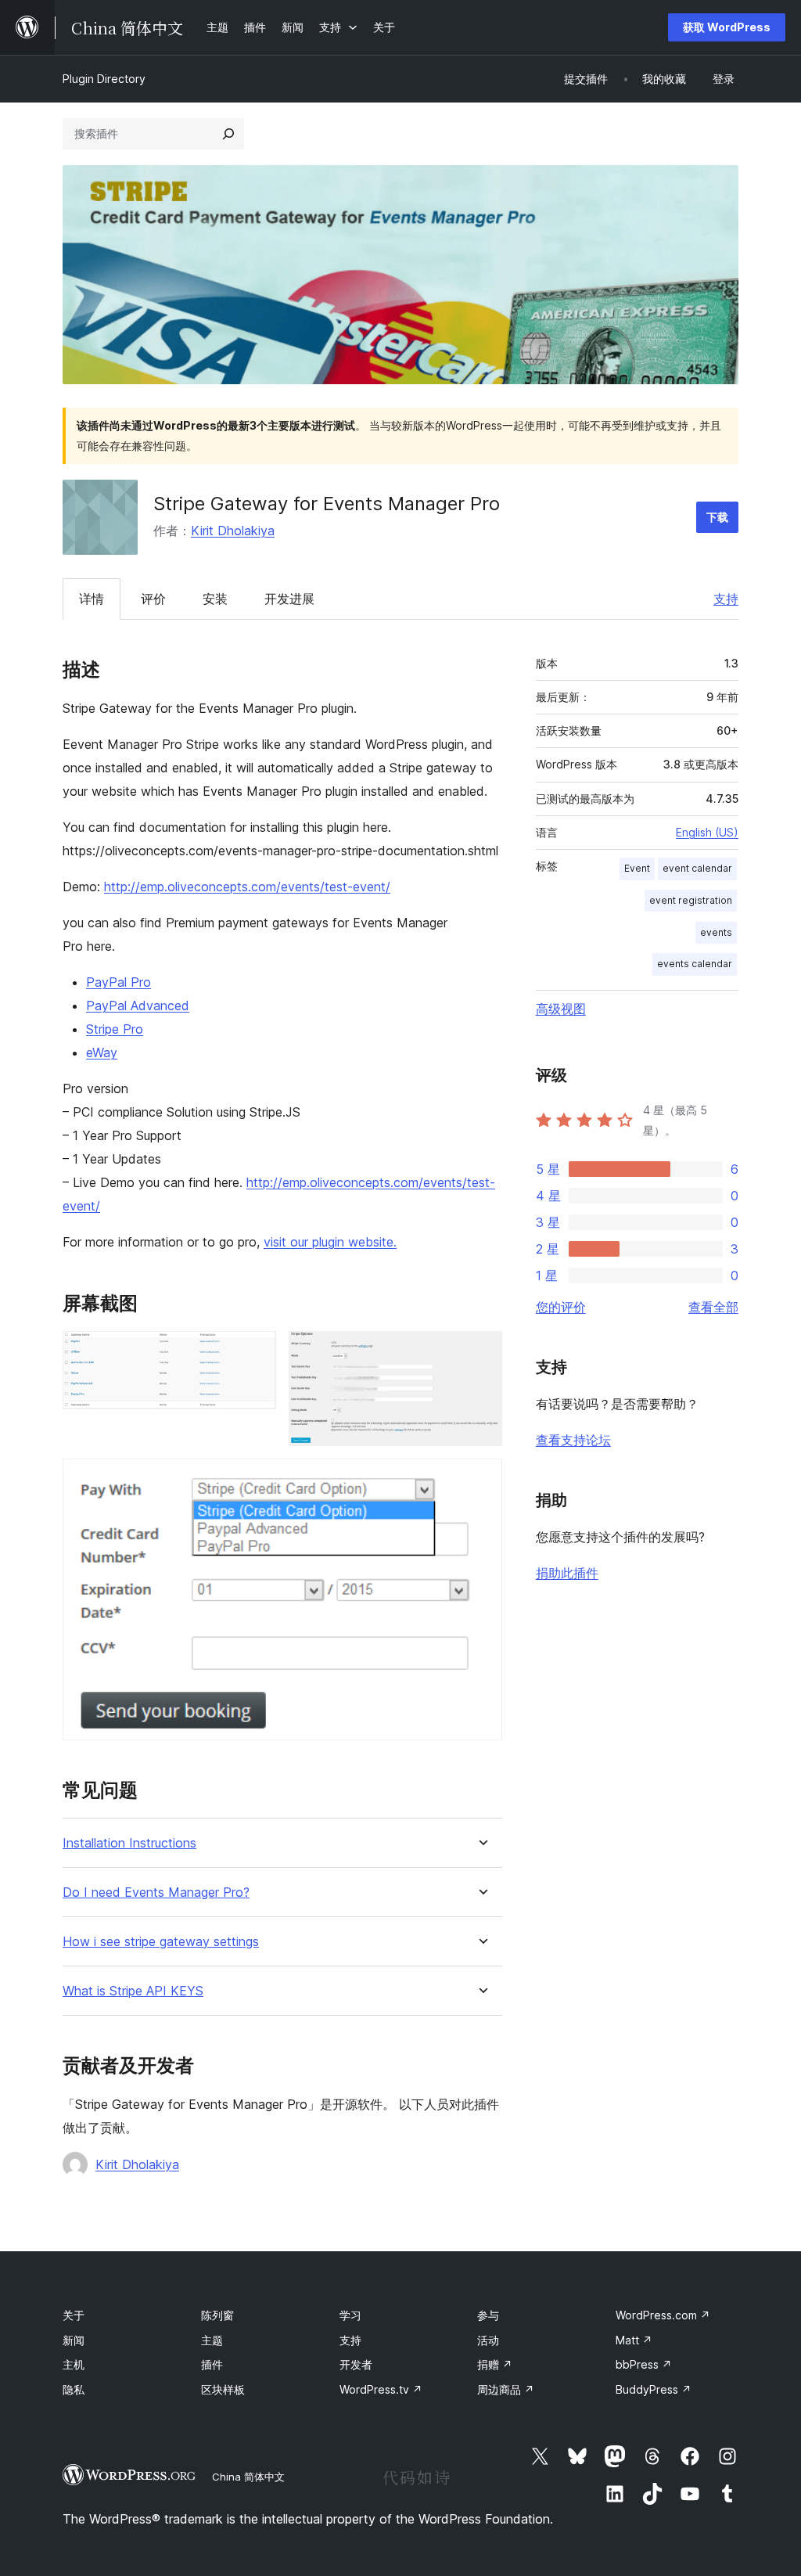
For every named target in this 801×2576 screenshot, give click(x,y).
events (716, 932)
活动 (488, 2340)
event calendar (697, 868)
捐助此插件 (567, 1573)
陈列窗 (217, 2315)
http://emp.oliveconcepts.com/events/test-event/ (247, 887)
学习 (350, 2315)
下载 (717, 517)
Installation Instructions (129, 1843)
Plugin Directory (104, 79)
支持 (726, 599)
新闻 (74, 2340)
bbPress (644, 2364)
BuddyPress (654, 2389)
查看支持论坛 (573, 1440)
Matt (634, 2340)
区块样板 (223, 2389)
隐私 (74, 2389)
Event (637, 868)
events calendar (695, 964)
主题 (212, 2340)
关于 (74, 2315)
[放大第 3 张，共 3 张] (481, 1480)
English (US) (707, 832)
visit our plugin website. (330, 1242)
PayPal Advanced (138, 1006)
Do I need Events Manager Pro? (156, 1892)
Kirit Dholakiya (233, 531)
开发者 (356, 2364)
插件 (212, 2364)
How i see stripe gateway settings (161, 1942)
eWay (102, 1052)
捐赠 (495, 2364)
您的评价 (561, 1307)
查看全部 (713, 1307)
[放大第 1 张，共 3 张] (255, 1352)
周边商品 (506, 2389)
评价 (153, 599)
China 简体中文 (248, 2477)
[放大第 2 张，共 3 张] (481, 1352)
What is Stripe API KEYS (133, 1991)
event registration (691, 900)
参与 (488, 2315)
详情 (92, 599)
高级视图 (561, 1009)
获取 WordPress (727, 27)
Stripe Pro (115, 1029)
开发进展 (289, 599)
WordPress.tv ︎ (381, 2389)
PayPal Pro (119, 982)
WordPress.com (663, 2315)
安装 (215, 599)
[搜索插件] (228, 134)
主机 (74, 2364)
